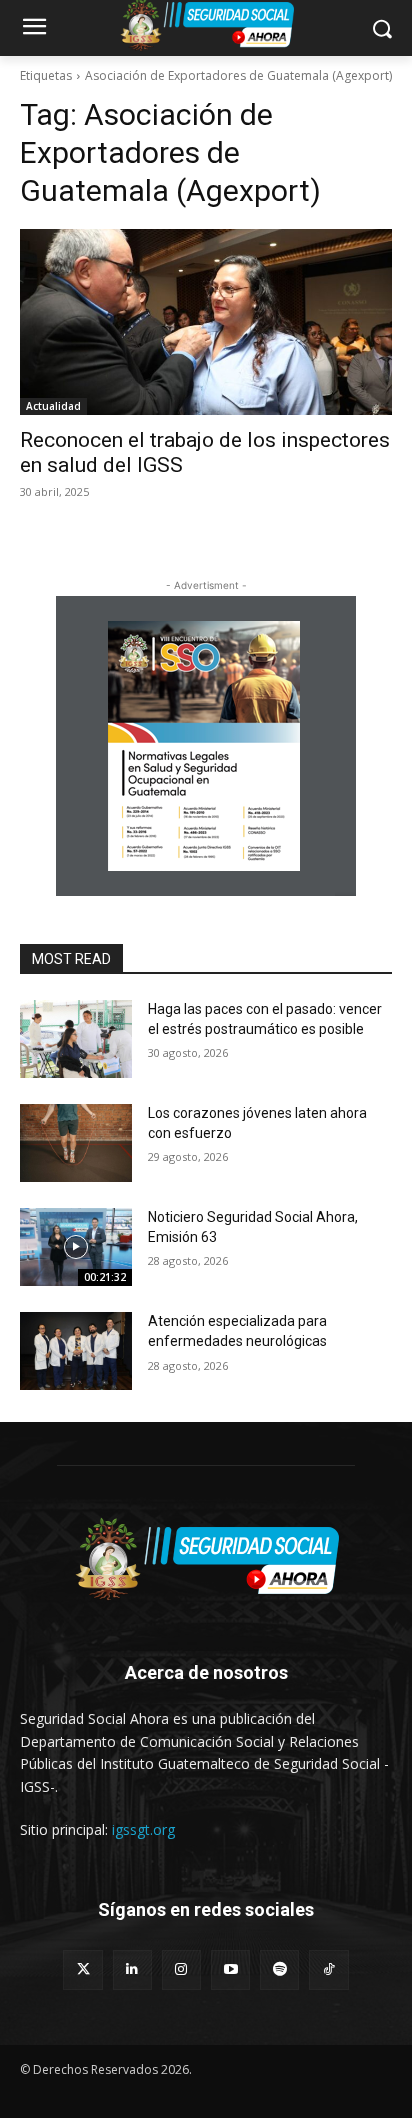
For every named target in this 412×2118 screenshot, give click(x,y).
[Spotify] (279, 1969)
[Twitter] (82, 1969)
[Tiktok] (328, 1969)
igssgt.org (143, 1829)
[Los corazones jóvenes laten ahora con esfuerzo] (76, 1143)
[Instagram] (181, 1969)
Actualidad (53, 406)
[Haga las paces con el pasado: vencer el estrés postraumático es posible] (76, 1039)
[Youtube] (230, 1969)
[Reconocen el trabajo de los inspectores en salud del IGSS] (206, 322)
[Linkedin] (132, 1969)
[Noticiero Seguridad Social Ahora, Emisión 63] (76, 1247)
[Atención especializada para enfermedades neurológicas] (76, 1351)
